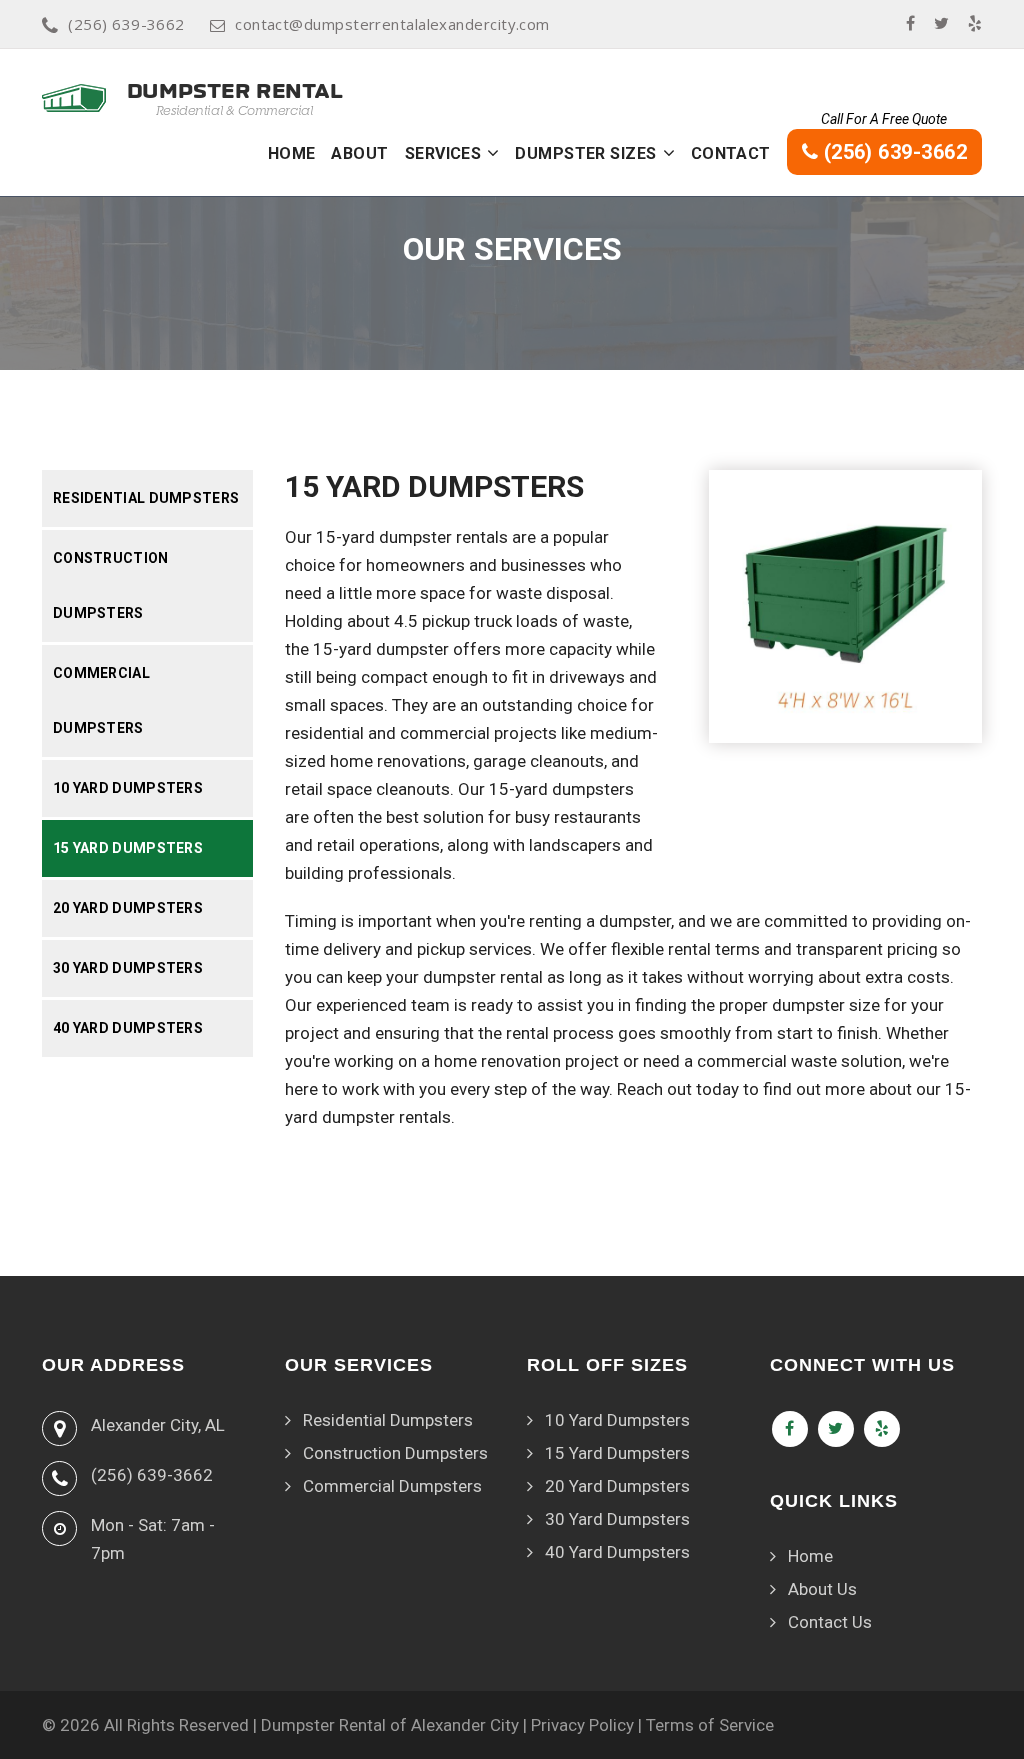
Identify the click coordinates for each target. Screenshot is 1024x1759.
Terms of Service (710, 1725)
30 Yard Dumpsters (128, 968)
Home (292, 153)
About (359, 153)
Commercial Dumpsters (101, 700)
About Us (822, 1589)
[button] (493, 153)
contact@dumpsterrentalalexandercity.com (392, 24)
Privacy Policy (582, 1725)
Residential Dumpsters (146, 498)
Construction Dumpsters (111, 585)
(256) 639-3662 (126, 24)
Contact (731, 153)
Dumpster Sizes (585, 153)
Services (443, 153)
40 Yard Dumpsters (128, 1028)
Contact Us (830, 1622)
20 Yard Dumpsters (128, 908)
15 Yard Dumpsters (128, 848)
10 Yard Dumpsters (128, 788)
